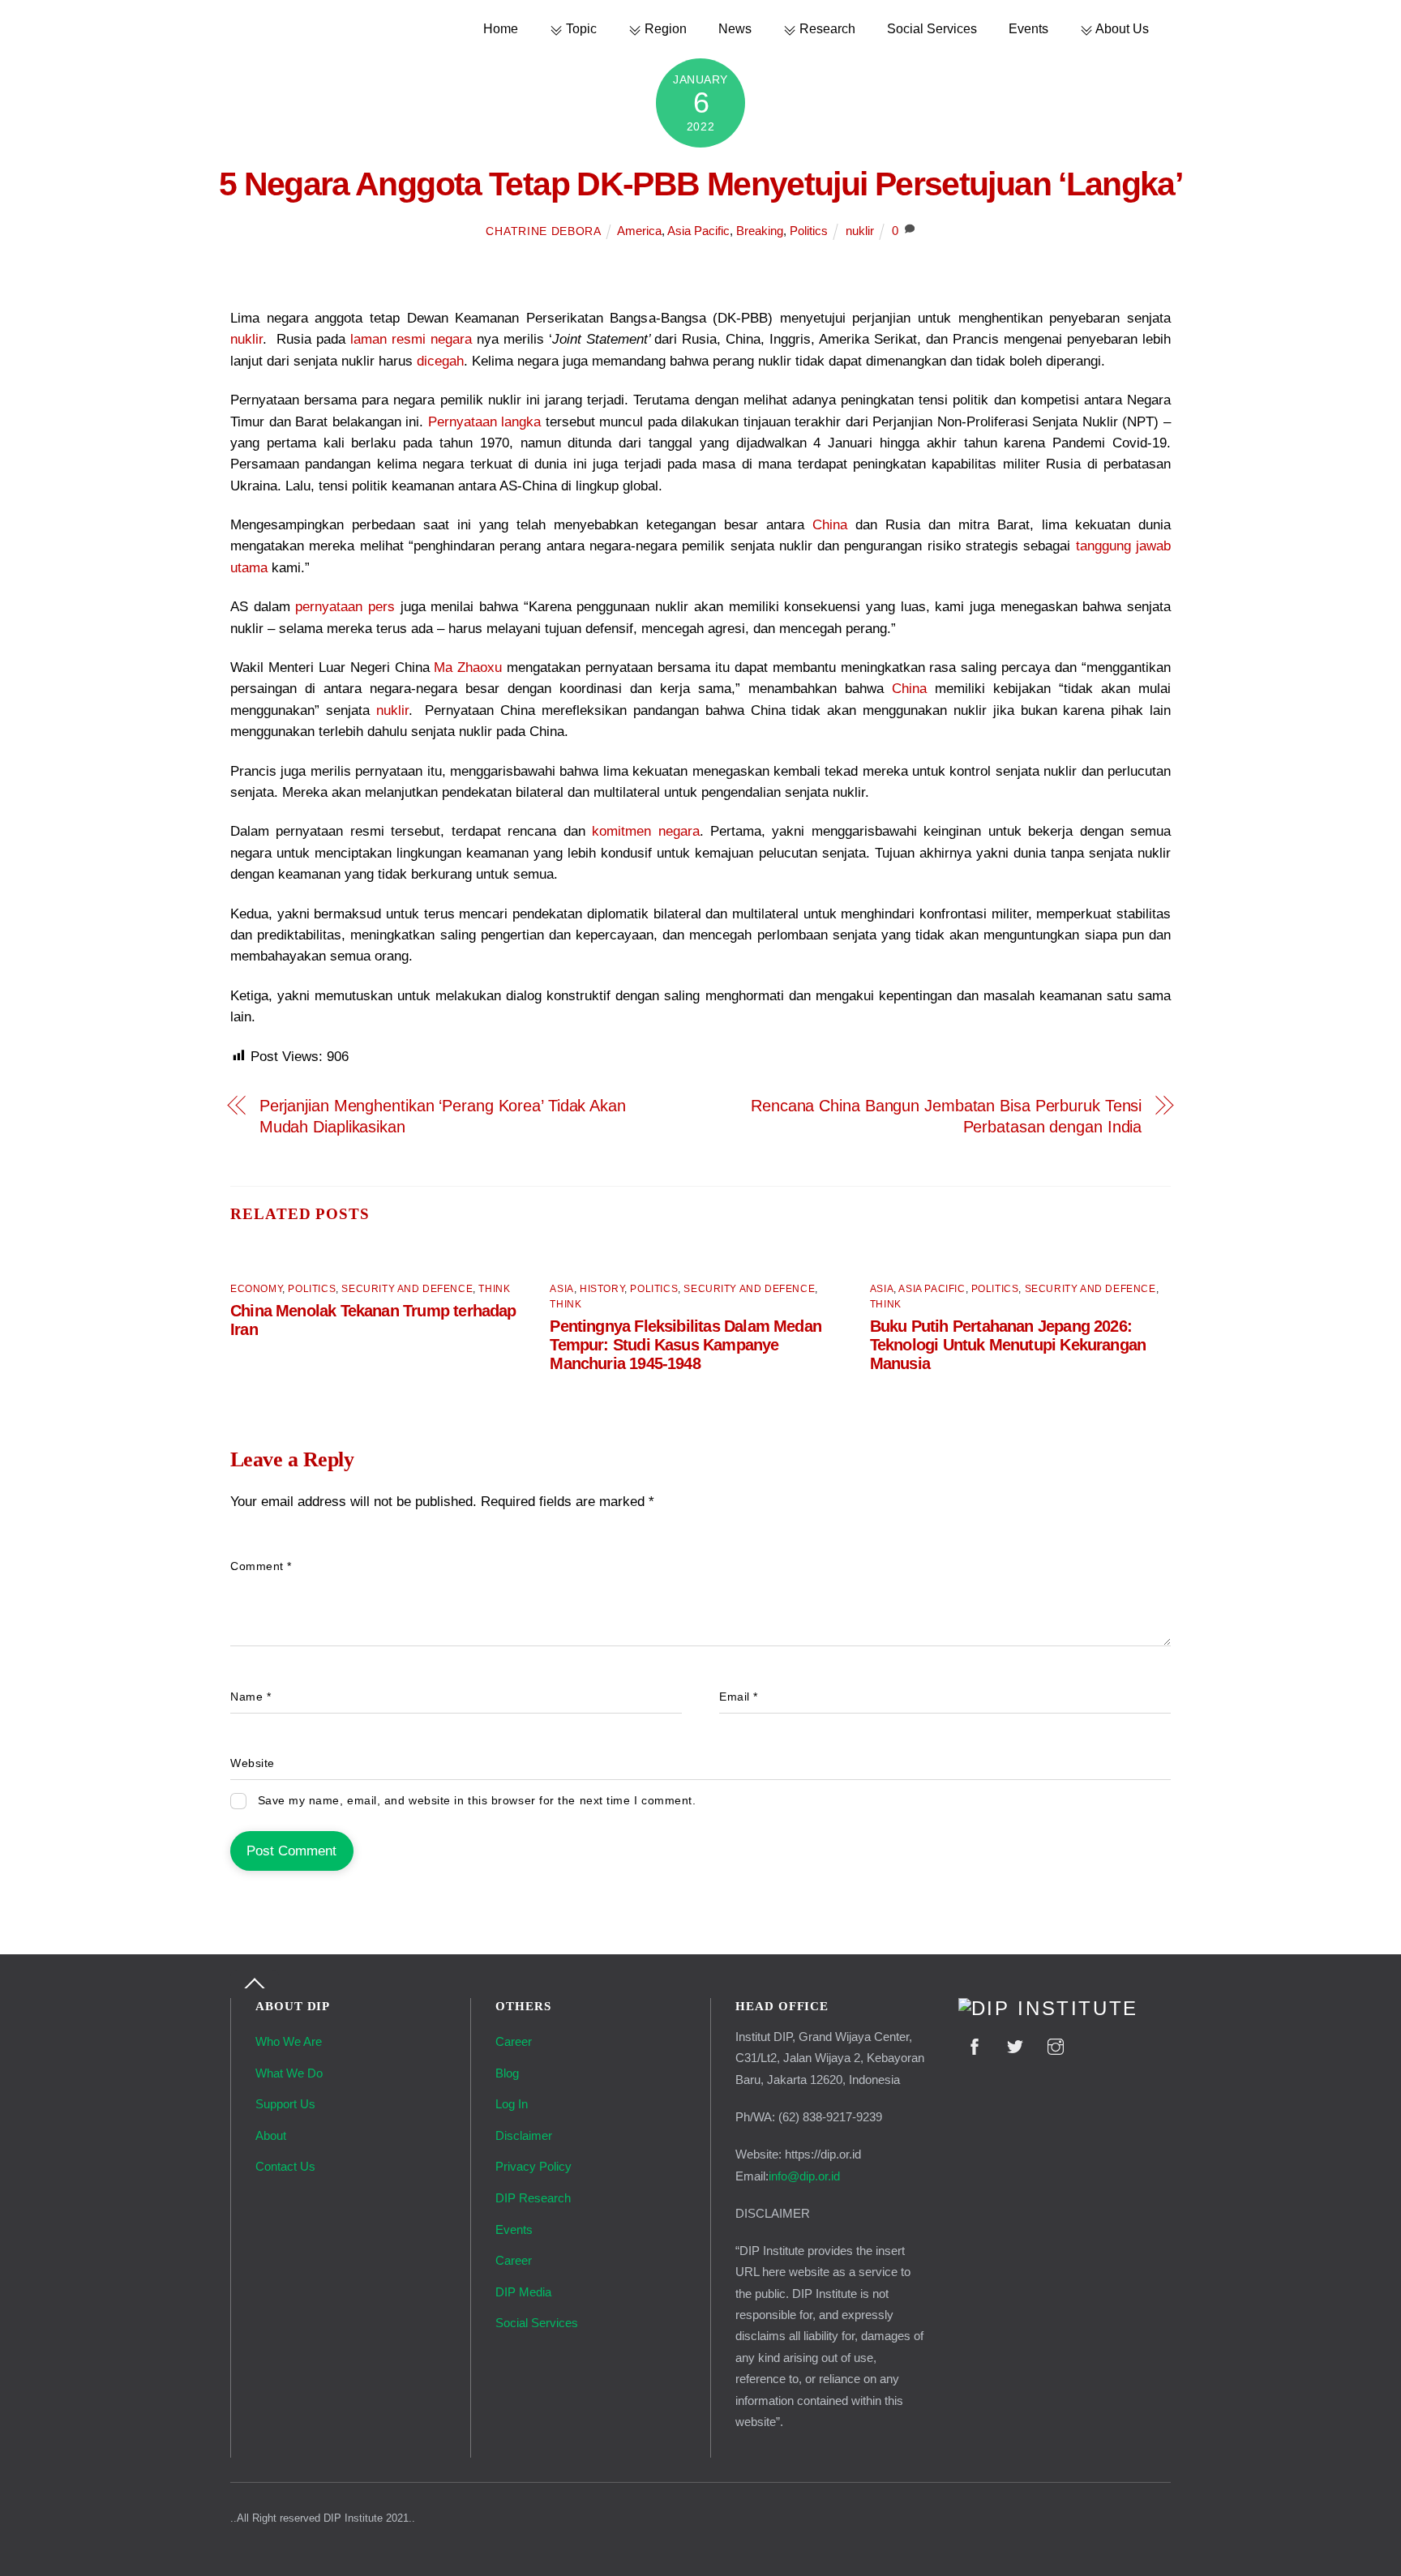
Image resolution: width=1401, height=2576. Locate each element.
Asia (561, 1289)
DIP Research (533, 2198)
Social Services (932, 28)
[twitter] (1015, 2045)
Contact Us (285, 2166)
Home (501, 28)
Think (494, 1289)
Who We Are (289, 2041)
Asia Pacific (698, 231)
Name (251, 1697)
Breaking (760, 231)
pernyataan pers (345, 607)
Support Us (285, 2104)
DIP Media (523, 2292)
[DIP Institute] (1048, 2009)
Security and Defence (407, 1289)
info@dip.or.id (804, 2176)
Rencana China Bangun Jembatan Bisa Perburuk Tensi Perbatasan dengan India (946, 1116)
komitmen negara (645, 831)
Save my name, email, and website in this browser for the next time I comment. (477, 1801)
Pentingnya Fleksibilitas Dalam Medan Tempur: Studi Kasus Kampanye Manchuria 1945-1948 (686, 1345)
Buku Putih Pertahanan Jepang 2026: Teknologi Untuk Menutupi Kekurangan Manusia (1008, 1345)
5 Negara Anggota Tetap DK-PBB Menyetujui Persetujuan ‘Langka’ (700, 184)
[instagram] (1056, 2045)
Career (514, 2041)
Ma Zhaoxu (468, 668)
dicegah (440, 361)
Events (1028, 28)
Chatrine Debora (543, 231)
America (639, 231)
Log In (512, 2104)
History (602, 1289)
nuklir (860, 231)
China (830, 525)
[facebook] (975, 2045)
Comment (261, 1566)
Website (253, 1763)
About (271, 2135)
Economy (256, 1289)
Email (739, 1697)
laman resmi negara (411, 339)
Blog (507, 2073)
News (735, 28)
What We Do (289, 2073)
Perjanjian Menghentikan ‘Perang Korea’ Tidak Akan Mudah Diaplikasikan (443, 1116)
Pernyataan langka (485, 422)
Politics (809, 231)
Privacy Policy (533, 2166)
